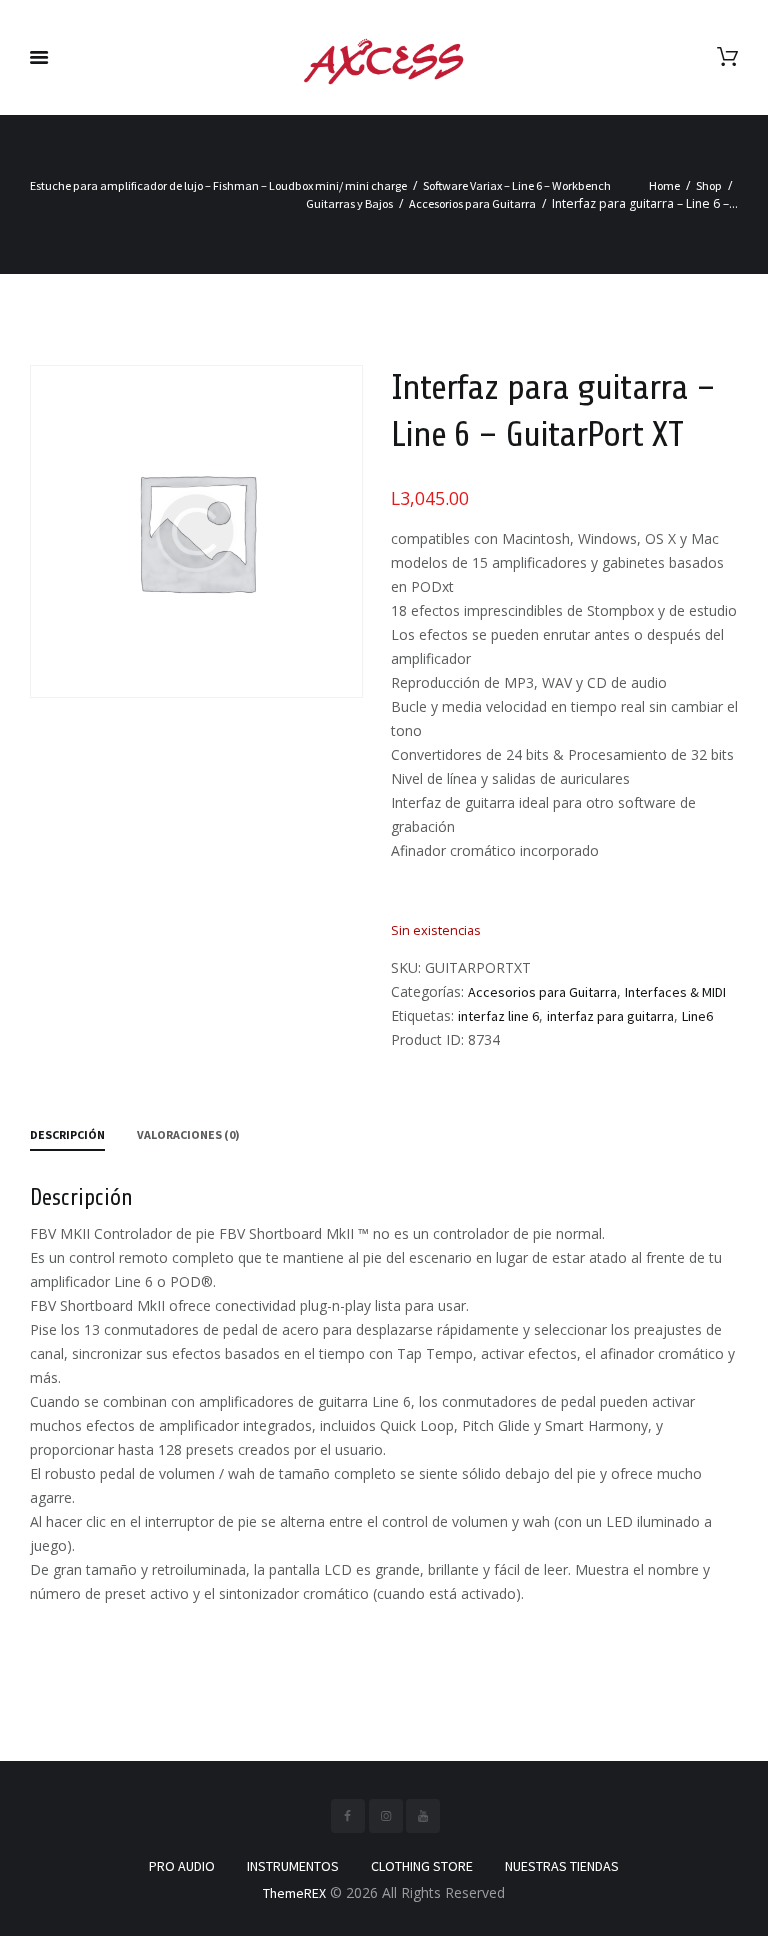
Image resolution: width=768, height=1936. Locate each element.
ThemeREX (294, 1893)
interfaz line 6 (498, 1016)
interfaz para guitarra (610, 1016)
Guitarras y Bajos (349, 203)
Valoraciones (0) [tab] (188, 1134)
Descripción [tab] (67, 1134)
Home (664, 185)
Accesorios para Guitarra (472, 203)
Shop (709, 185)
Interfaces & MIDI (675, 992)
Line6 (697, 1016)
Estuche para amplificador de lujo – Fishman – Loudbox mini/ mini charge (218, 185)
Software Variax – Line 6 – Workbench (517, 185)
